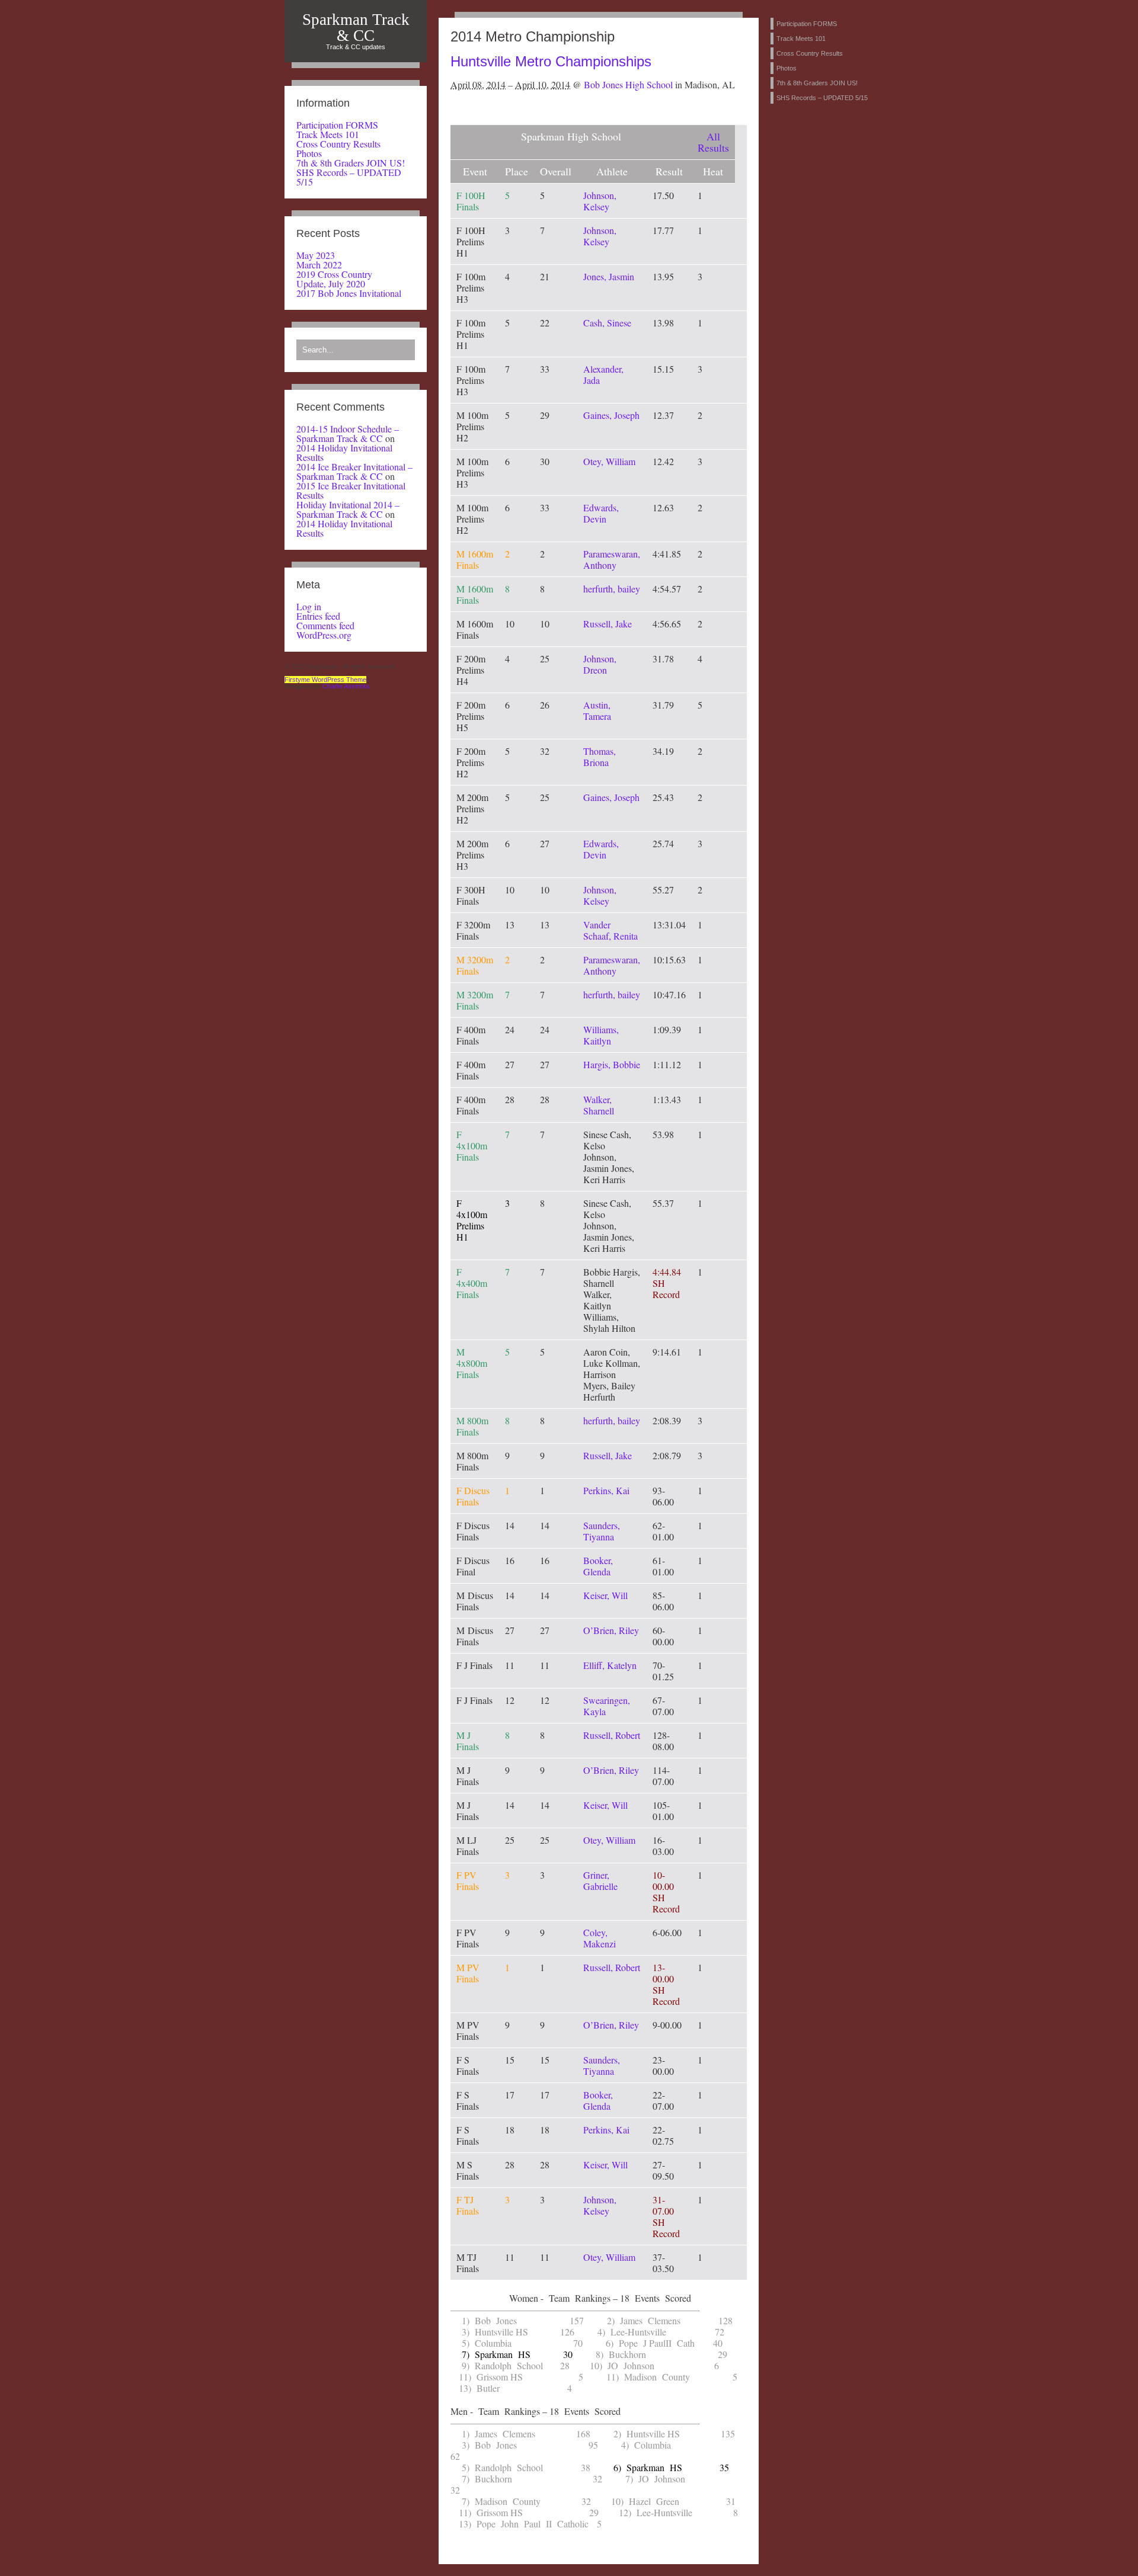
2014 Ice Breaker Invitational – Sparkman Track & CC (354, 471)
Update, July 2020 (331, 283)
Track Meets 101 (328, 134)
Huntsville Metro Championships (551, 61)
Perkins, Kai (606, 1490)
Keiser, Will (605, 1595)
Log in (309, 606)
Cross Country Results (338, 144)
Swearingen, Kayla (607, 1706)
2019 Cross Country (334, 274)
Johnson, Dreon (600, 664)
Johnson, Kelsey (600, 201)
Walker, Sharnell (599, 1105)
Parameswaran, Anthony (612, 559)
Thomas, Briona (600, 757)
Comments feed (325, 625)
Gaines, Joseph (611, 415)
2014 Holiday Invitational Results (344, 452)
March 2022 (319, 265)
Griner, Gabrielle (600, 1880)
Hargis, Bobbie (612, 1064)
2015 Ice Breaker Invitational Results (351, 490)
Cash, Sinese (607, 323)
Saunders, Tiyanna (602, 1531)
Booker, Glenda (598, 1566)
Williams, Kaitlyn (601, 1035)
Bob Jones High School (628, 84)
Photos (309, 153)
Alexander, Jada (603, 374)
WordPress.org (324, 635)
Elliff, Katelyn (610, 1665)
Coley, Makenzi (600, 1938)
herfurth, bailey (612, 589)
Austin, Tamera (597, 710)
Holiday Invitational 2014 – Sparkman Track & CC (348, 509)
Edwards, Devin (601, 513)
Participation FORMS (337, 125)
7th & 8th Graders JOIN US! (351, 163)
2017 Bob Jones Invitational (349, 293)
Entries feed (318, 616)
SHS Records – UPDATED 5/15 (349, 177)
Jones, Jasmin (609, 276)
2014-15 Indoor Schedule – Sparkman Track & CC (348, 433)
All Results (713, 142)
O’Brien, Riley (611, 1630)
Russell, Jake (608, 624)
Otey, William (609, 461)
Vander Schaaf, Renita (610, 930)
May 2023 (316, 255)
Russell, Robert (612, 1735)
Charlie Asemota (346, 686)
